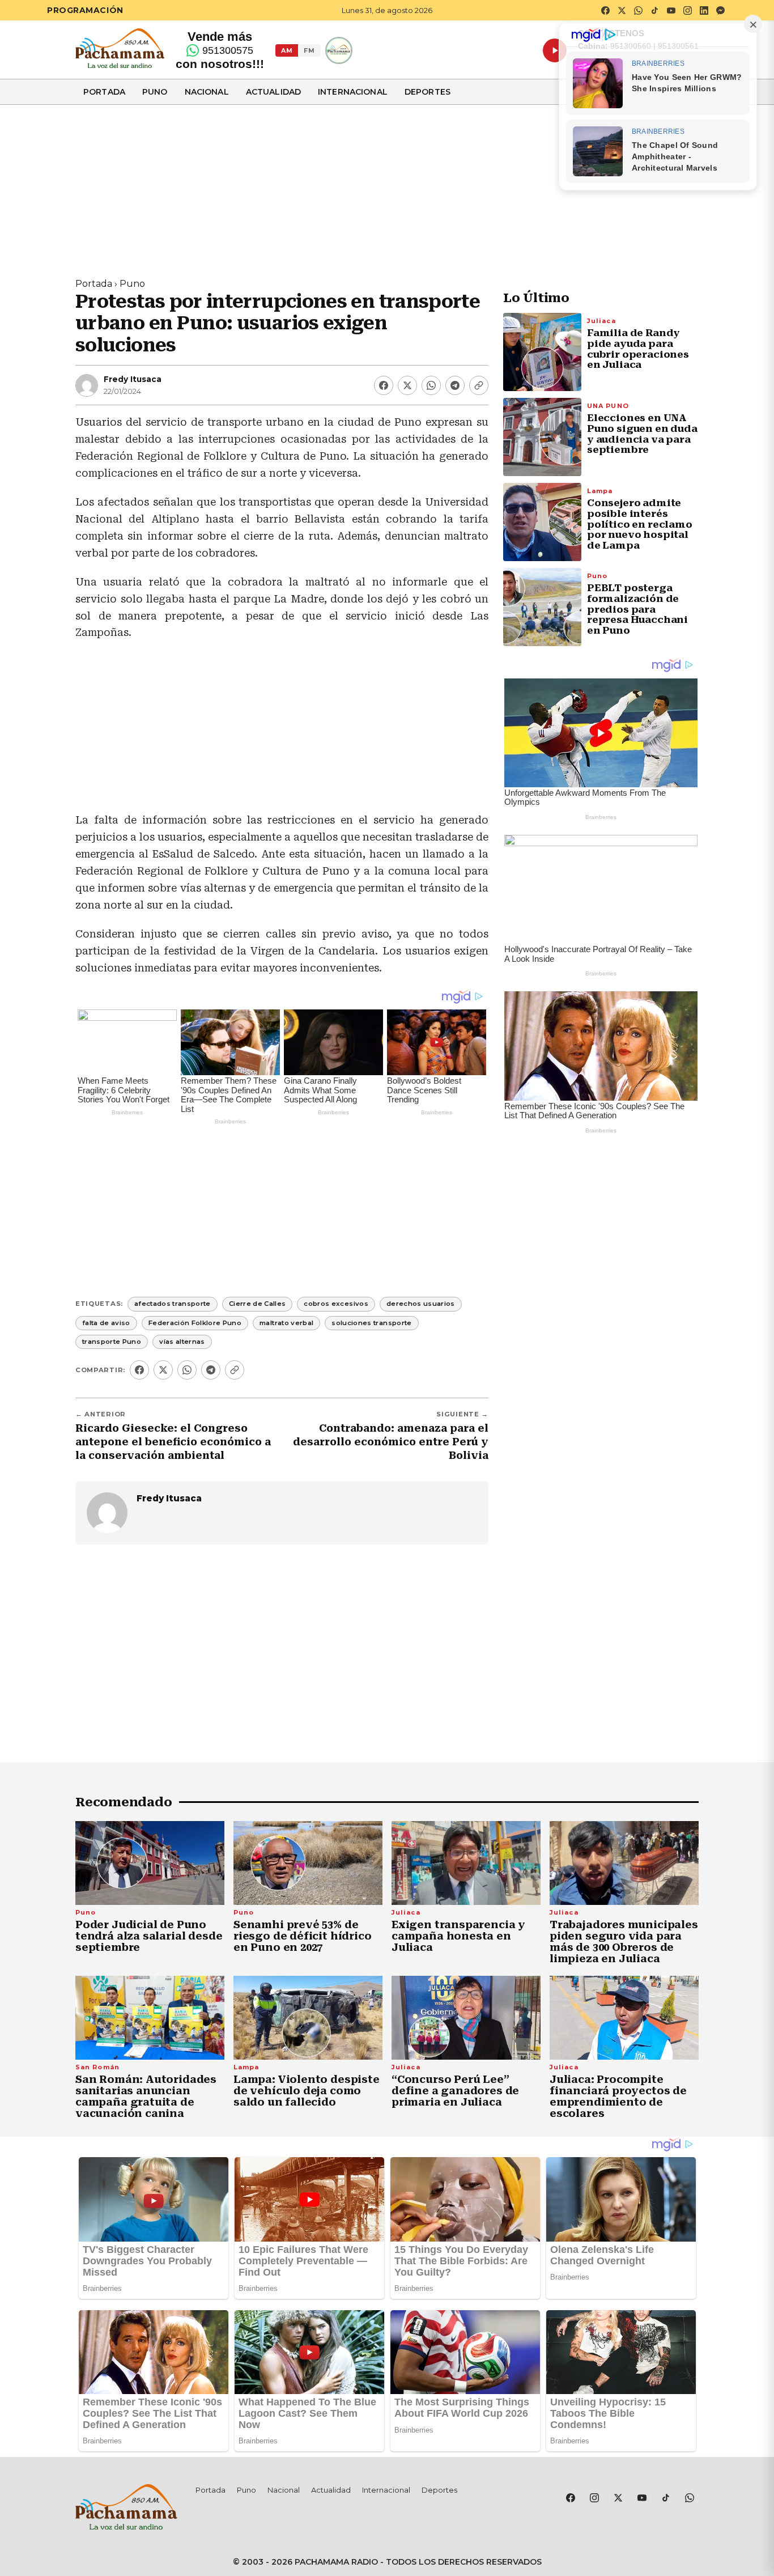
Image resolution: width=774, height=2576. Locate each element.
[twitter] (622, 10)
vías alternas (182, 1342)
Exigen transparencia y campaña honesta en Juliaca (458, 1936)
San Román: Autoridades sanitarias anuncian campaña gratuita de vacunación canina (146, 2096)
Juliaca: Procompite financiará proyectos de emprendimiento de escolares (618, 2096)
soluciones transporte (371, 1323)
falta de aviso (106, 1323)
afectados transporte (173, 1304)
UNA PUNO (608, 405)
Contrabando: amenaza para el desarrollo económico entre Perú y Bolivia (391, 1442)
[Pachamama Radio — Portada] (120, 48)
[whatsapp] (638, 10)
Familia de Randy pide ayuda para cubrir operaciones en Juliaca (638, 349)
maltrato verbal (286, 1323)
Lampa (600, 490)
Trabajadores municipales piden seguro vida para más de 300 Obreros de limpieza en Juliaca (624, 1941)
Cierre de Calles (258, 1304)
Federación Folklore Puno (195, 1323)
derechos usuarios (421, 1304)
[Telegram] (455, 385)
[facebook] (605, 10)
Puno (155, 92)
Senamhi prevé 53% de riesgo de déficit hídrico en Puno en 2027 (303, 1936)
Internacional (353, 92)
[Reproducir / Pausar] (555, 50)
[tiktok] (654, 10)
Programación (85, 10)
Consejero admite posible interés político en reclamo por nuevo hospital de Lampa (640, 524)
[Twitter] (407, 385)
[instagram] (687, 10)
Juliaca (601, 320)
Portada (104, 92)
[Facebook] (384, 385)
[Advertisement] (387, 184)
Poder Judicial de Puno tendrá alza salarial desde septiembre (149, 1936)
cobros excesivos (336, 1304)
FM (309, 50)
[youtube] (671, 10)
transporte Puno (112, 1342)
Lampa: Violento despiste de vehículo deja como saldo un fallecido (307, 2091)
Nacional (207, 92)
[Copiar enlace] (479, 385)
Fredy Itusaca (133, 379)
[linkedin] (704, 10)
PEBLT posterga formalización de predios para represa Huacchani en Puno (637, 609)
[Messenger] (720, 10)
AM (287, 50)
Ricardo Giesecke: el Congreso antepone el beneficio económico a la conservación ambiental (173, 1442)
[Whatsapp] (431, 385)
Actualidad (273, 92)
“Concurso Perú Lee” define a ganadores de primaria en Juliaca (455, 2091)
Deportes (428, 92)
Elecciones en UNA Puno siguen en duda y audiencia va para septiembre (642, 434)
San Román (97, 2067)
